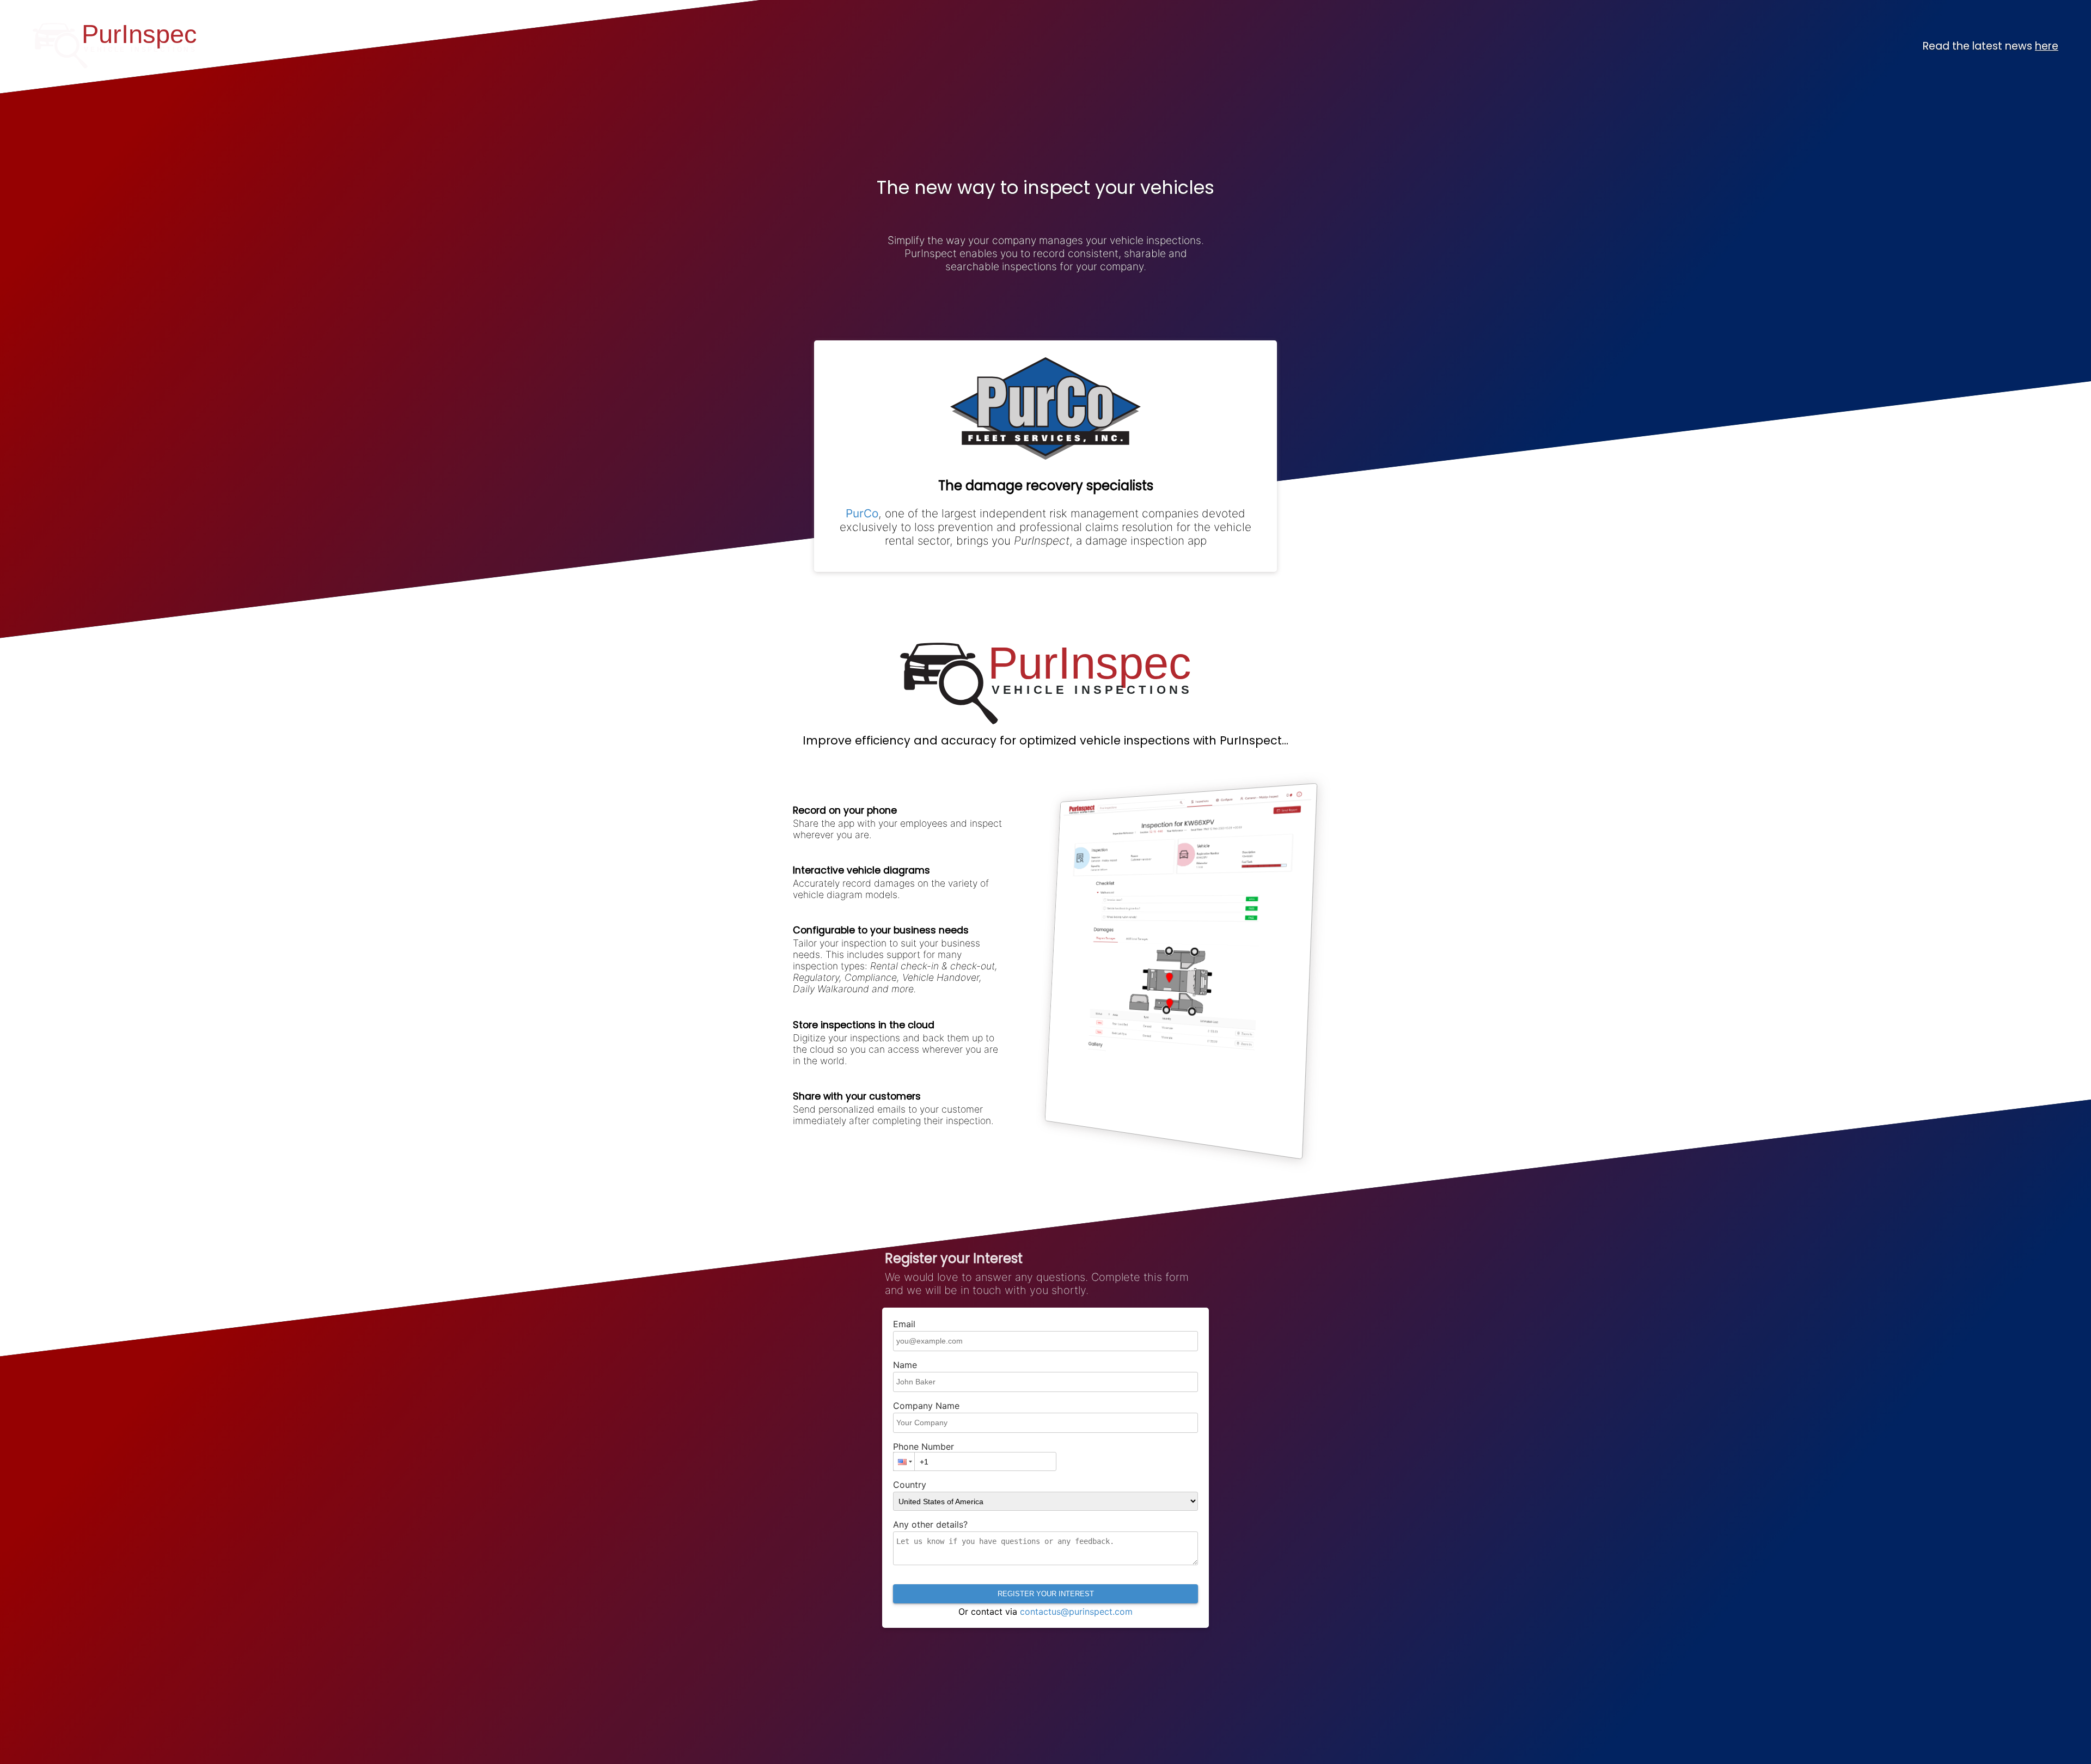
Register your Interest (1046, 1594)
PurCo (862, 513)
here (2047, 46)
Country (910, 1485)
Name (905, 1365)
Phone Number (924, 1446)
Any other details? (930, 1524)
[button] (904, 1461)
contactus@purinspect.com (1076, 1612)
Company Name (926, 1406)
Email (904, 1324)
